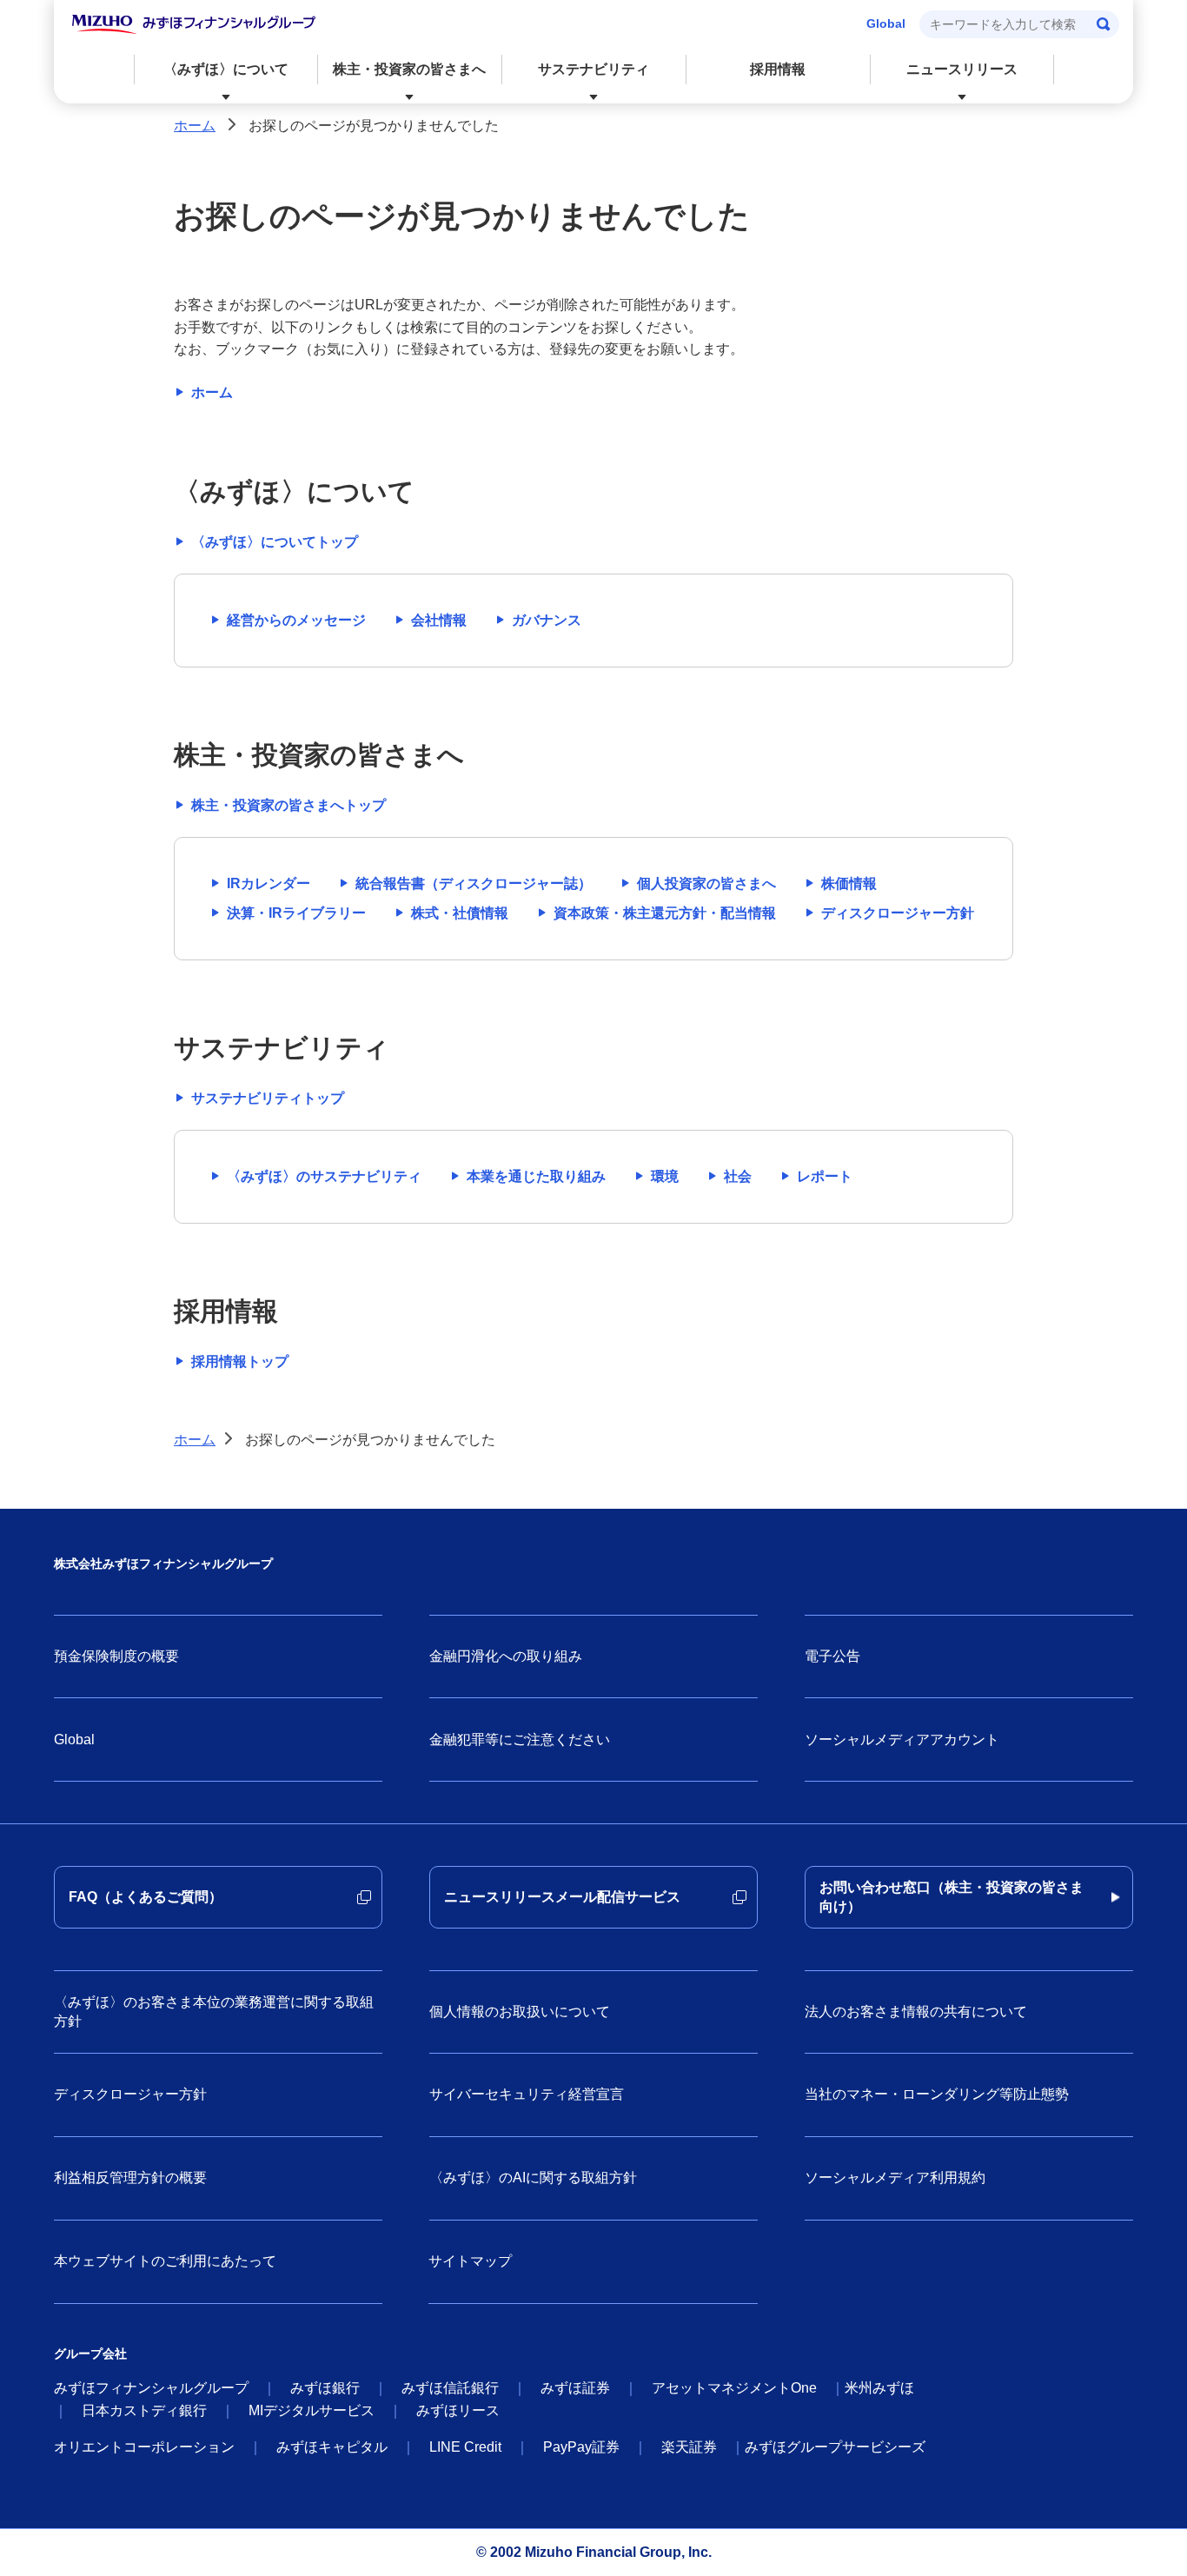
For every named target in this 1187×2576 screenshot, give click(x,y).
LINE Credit (465, 2447)
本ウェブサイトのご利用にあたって (165, 2261)
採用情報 (778, 69)
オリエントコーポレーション (144, 2447)
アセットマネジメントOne (734, 2388)
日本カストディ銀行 (144, 2410)
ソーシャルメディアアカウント (902, 1739)
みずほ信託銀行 (450, 2388)
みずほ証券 (575, 2388)
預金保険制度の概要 (116, 1656)
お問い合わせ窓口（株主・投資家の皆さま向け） (952, 1897)
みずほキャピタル (332, 2447)
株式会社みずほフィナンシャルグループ (163, 1564)
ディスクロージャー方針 (130, 2094)
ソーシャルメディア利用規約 (895, 2178)
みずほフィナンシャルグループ (151, 2388)
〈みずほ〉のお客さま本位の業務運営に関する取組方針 (214, 2012)
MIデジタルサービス (312, 2410)
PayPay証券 (581, 2447)
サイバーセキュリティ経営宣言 (527, 2094)
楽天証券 (689, 2447)
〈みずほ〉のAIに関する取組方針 (533, 2178)
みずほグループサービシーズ (835, 2447)
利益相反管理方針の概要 (130, 2178)
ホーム (195, 126)
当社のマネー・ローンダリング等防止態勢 (937, 2094)
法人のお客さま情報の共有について (916, 2012)
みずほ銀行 (325, 2388)
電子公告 (832, 1656)
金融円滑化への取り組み (506, 1656)
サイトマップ (470, 2261)
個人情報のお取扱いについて (520, 2012)
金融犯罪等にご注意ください (520, 1739)
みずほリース (458, 2410)
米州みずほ (879, 2388)
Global (886, 23)
